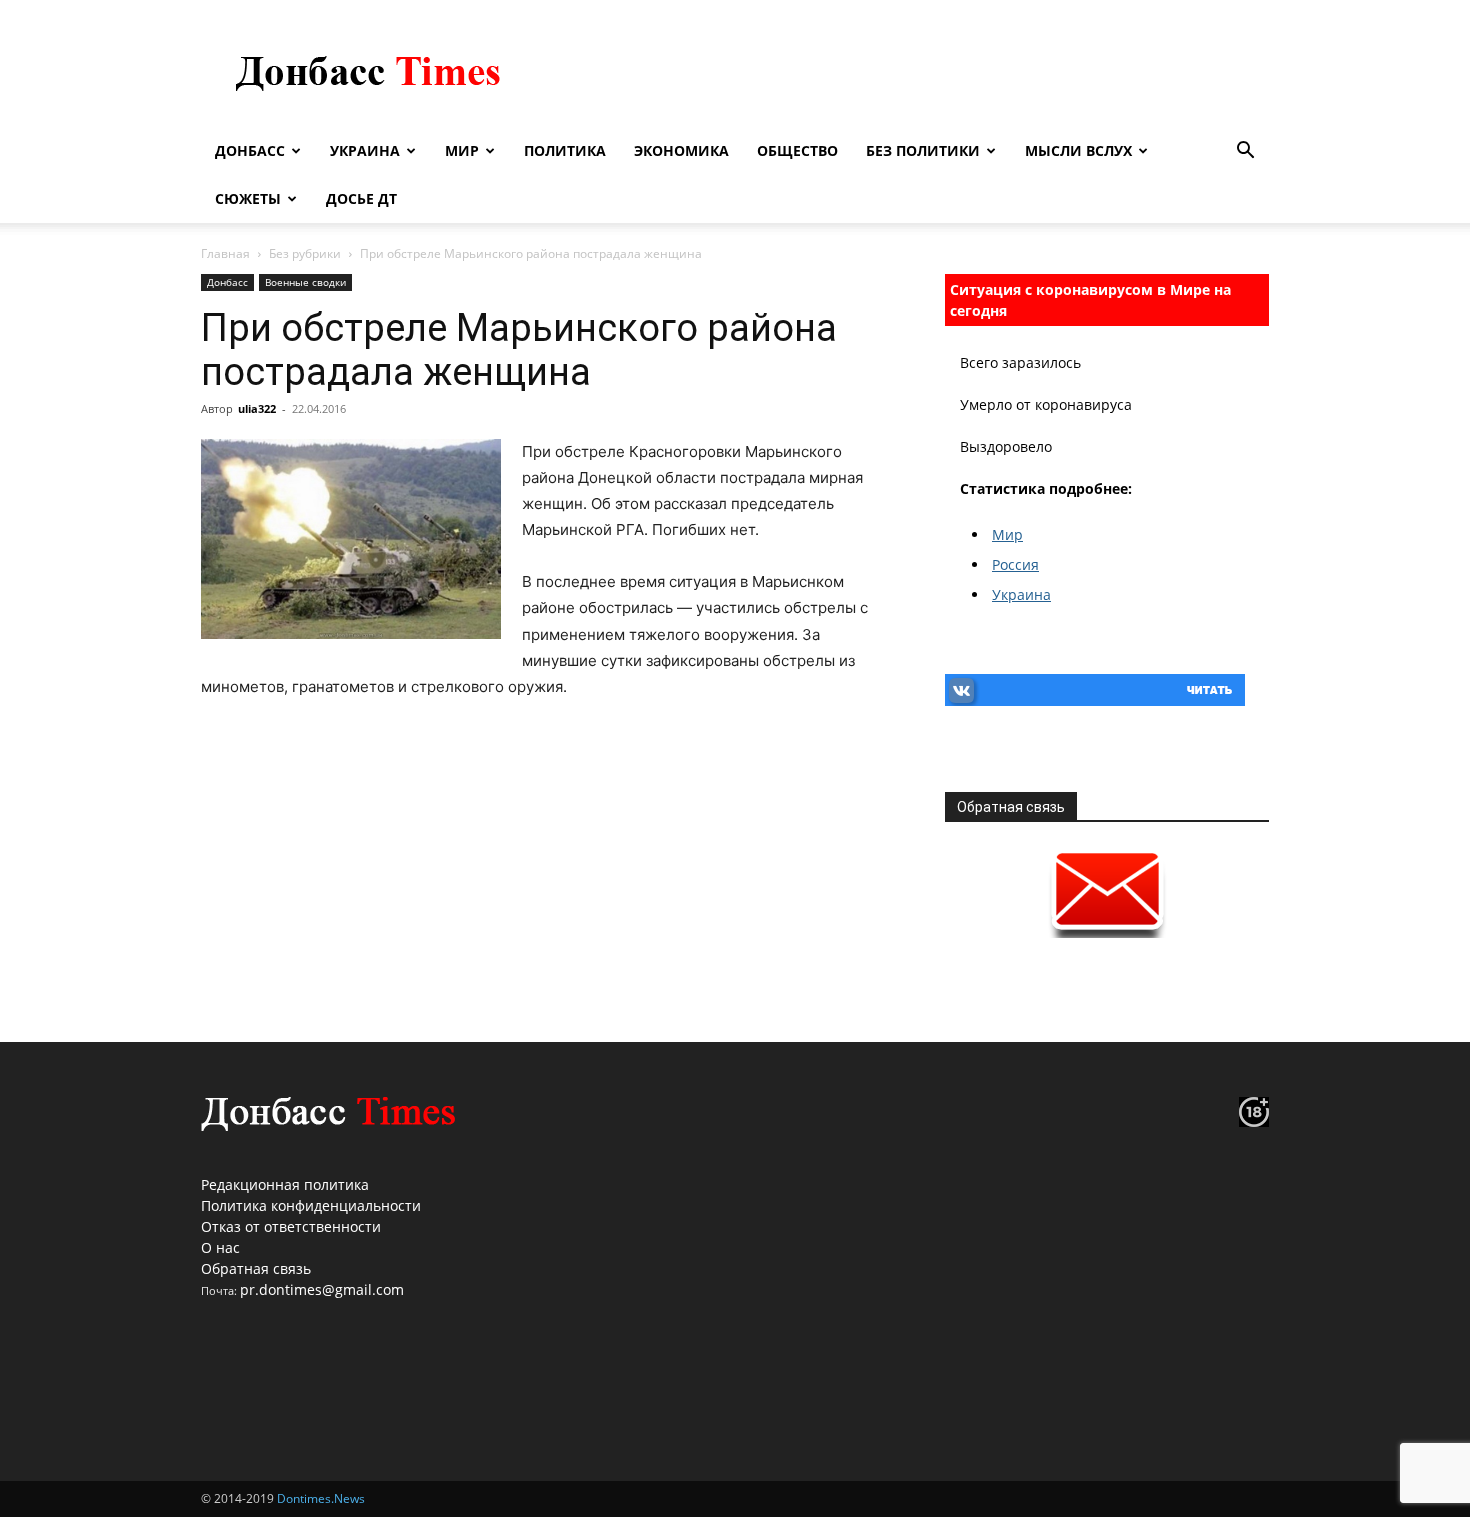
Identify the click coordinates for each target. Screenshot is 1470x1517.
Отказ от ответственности (291, 1226)
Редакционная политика (285, 1184)
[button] (1245, 152)
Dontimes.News (321, 1498)
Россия (1015, 564)
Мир (462, 150)
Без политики (923, 150)
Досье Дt (361, 198)
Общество (797, 150)
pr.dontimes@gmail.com (322, 1289)
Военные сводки (305, 282)
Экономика (681, 150)
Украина (365, 150)
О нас (220, 1247)
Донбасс (250, 150)
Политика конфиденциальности (311, 1205)
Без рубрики (305, 253)
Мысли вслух (1078, 150)
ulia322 (257, 408)
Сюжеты (248, 198)
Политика (565, 150)
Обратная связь (256, 1268)
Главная (225, 253)
